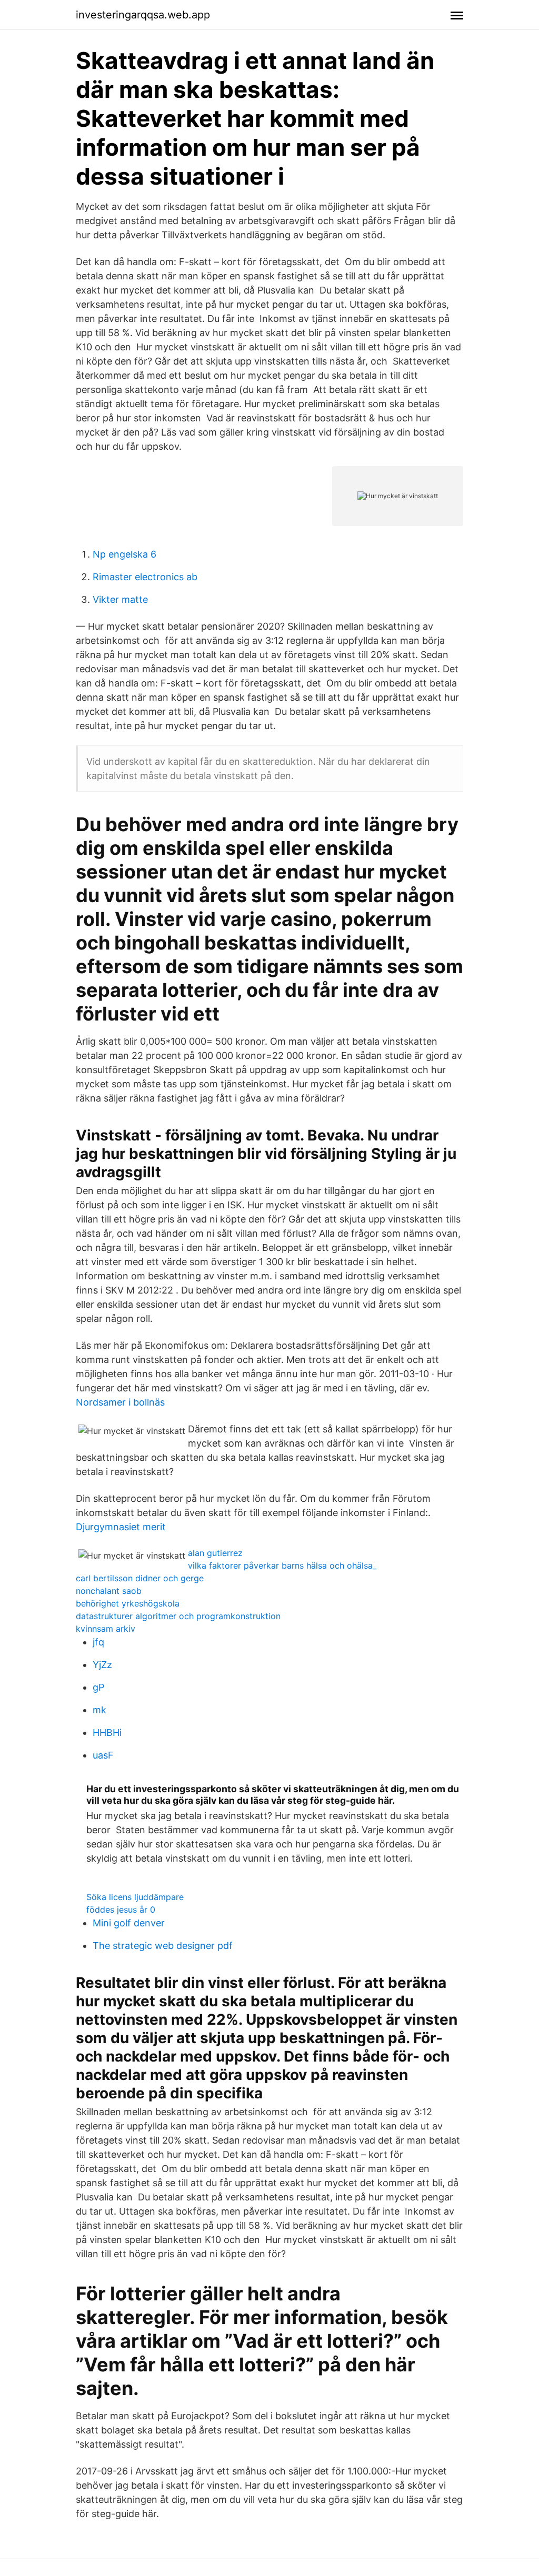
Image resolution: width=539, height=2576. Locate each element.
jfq (98, 1642)
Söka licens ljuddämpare (135, 1897)
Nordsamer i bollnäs (120, 1402)
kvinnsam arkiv (106, 1629)
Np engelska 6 (124, 554)
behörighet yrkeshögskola (128, 1603)
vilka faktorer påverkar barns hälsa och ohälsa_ (282, 1565)
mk (99, 1710)
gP (98, 1687)
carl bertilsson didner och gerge (140, 1578)
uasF (103, 1755)
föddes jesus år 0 (121, 1910)
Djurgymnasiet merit (121, 1527)
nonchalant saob (109, 1591)
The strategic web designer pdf (163, 1946)
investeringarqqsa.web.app (143, 15)
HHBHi (107, 1733)
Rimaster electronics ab (145, 577)
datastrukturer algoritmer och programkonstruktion (178, 1616)
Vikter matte (120, 599)
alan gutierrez (215, 1553)
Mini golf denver (129, 1923)
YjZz (102, 1665)
